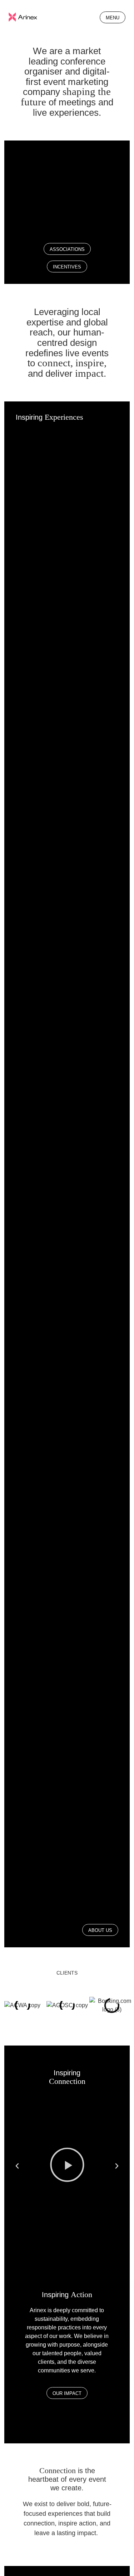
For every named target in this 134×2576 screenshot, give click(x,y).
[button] (17, 2166)
